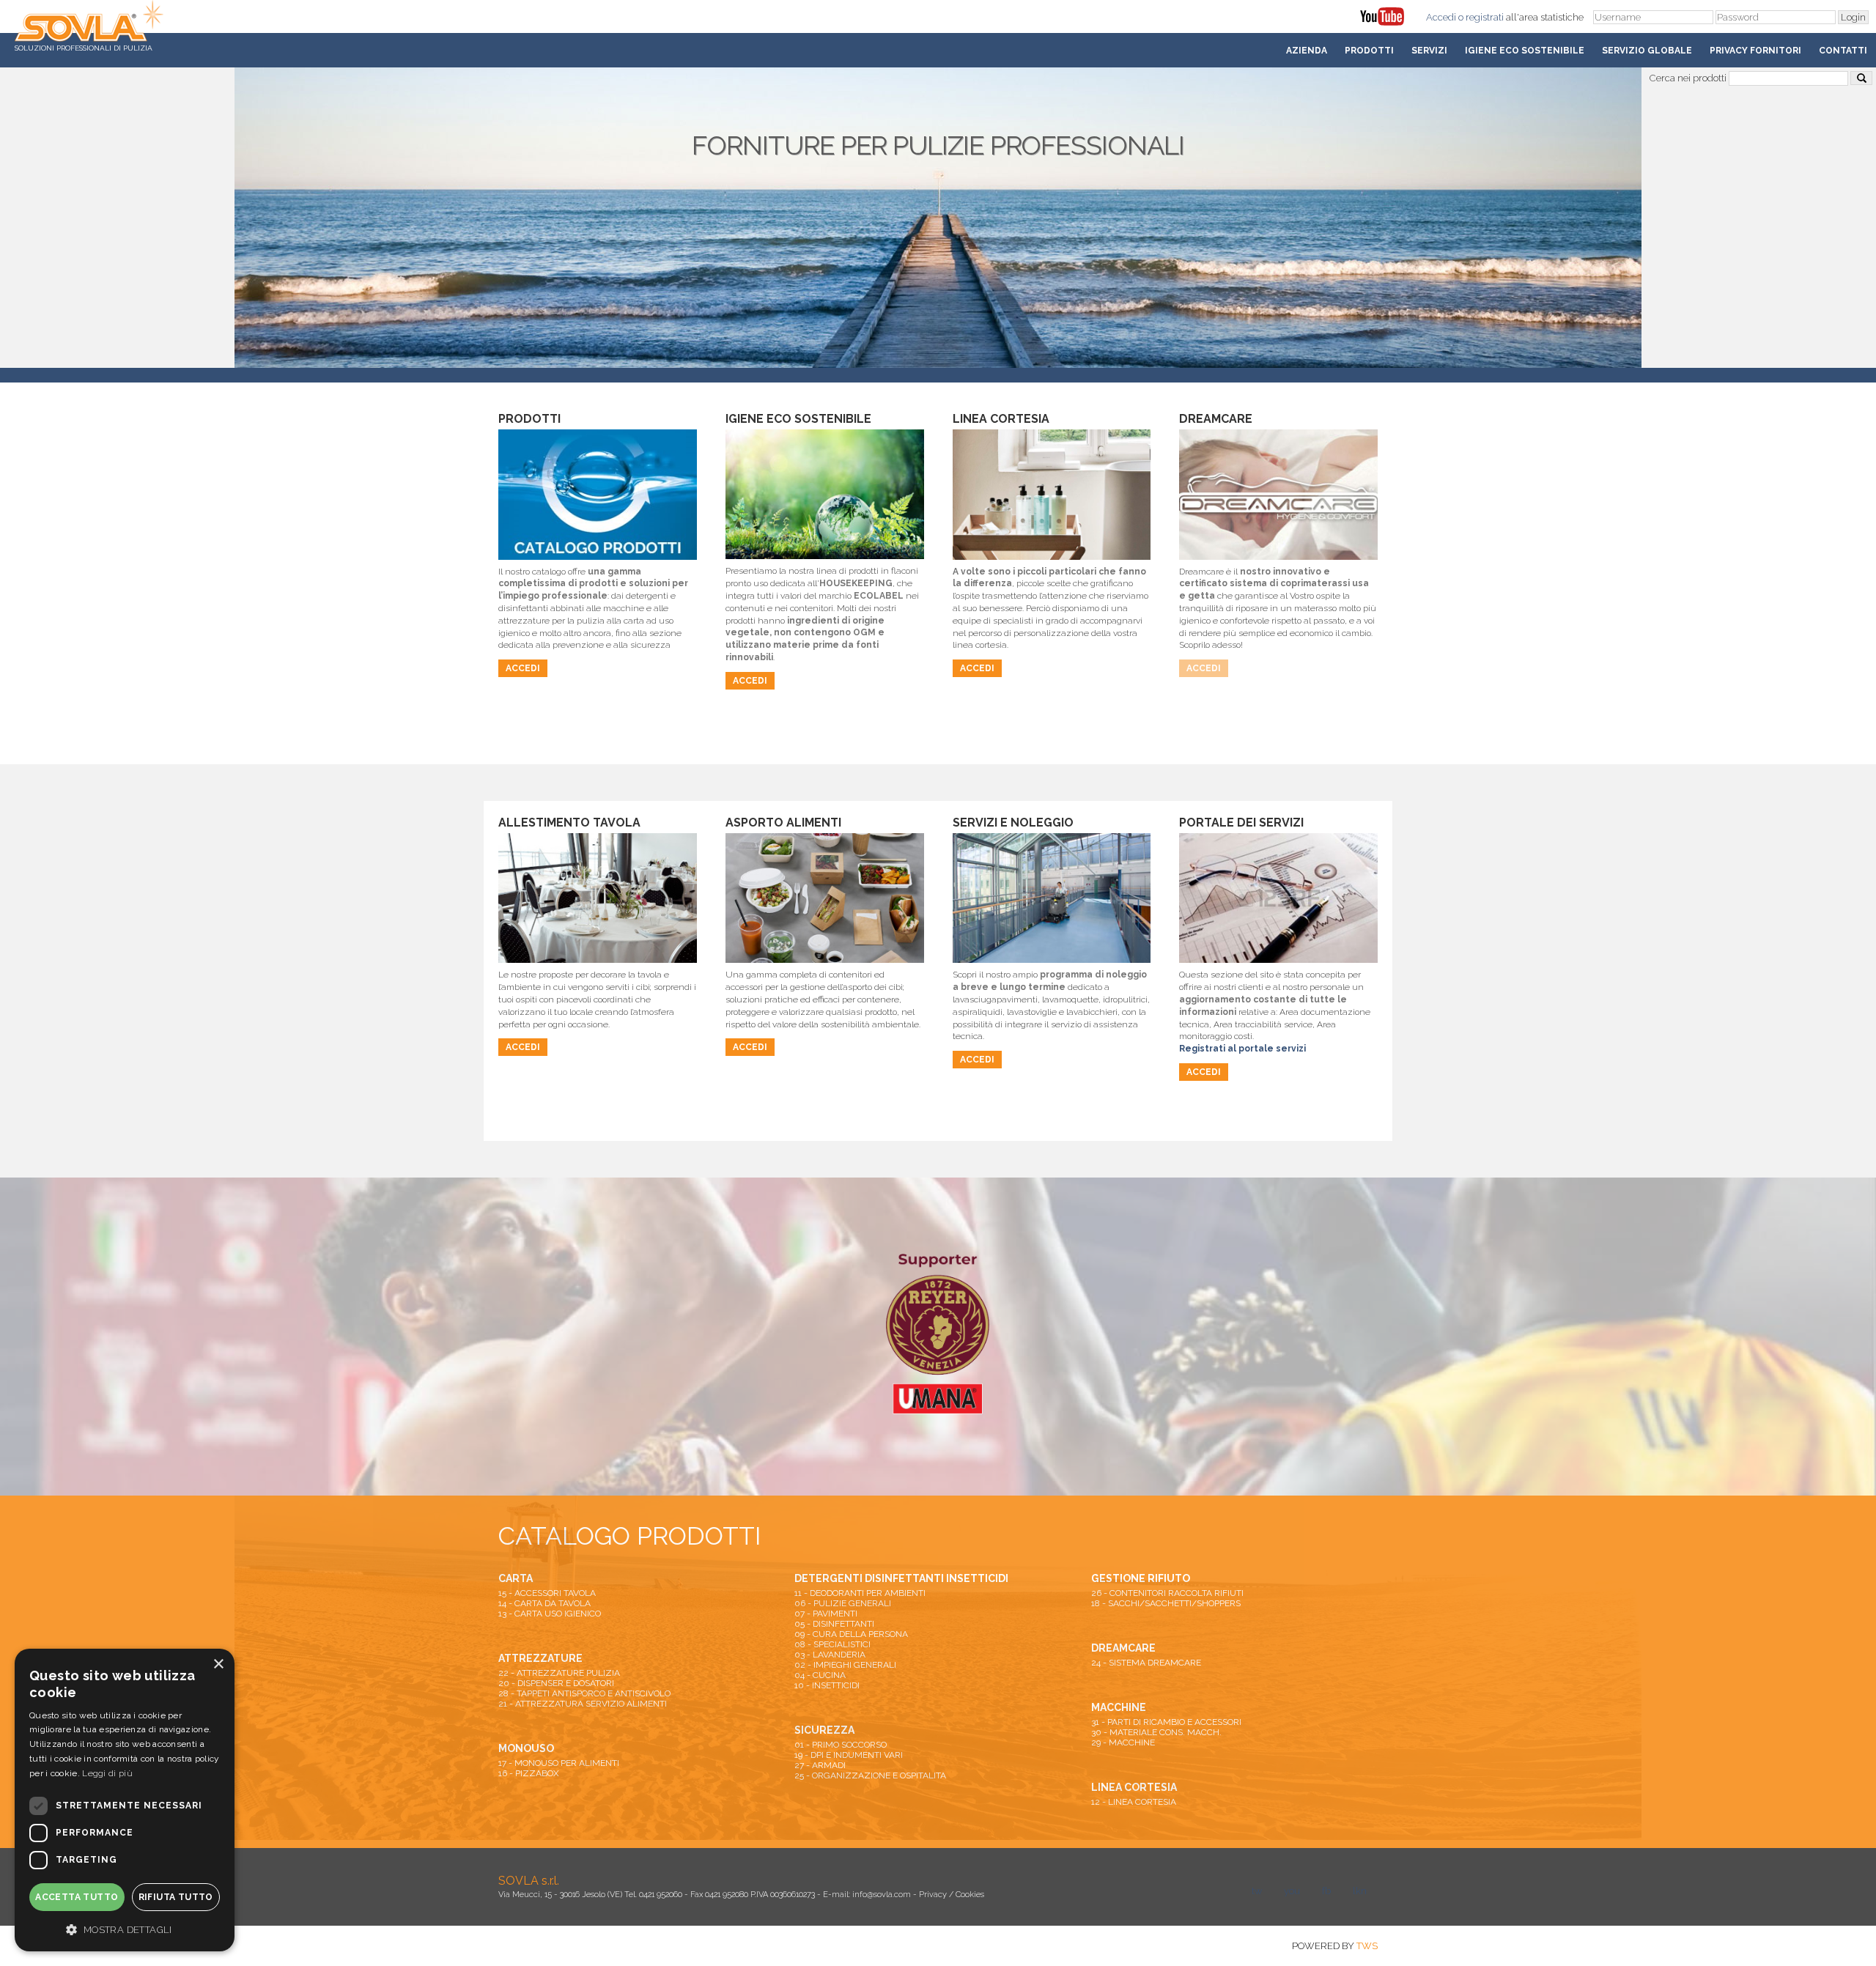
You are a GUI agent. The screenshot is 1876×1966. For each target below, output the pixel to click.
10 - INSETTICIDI (827, 1685)
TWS (1367, 1946)
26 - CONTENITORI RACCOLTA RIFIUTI (1167, 1593)
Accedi (1441, 17)
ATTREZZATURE (540, 1658)
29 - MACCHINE (1123, 1743)
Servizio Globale (1647, 51)
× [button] (218, 1664)
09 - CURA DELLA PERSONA (851, 1634)
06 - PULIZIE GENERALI (843, 1603)
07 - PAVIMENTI (826, 1614)
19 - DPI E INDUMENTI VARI (849, 1755)
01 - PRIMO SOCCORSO (841, 1745)
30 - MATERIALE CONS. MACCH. (1156, 1732)
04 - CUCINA (820, 1675)
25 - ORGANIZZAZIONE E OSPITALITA (870, 1775)
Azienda (1307, 51)
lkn (1360, 1891)
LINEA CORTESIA (1134, 1787)
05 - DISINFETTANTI (834, 1624)
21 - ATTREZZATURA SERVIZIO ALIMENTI (583, 1704)
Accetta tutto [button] (77, 1897)
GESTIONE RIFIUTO (1141, 1578)
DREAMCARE (1123, 1648)
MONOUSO (526, 1748)
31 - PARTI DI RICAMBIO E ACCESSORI (1166, 1722)
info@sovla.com (882, 1895)
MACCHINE (1119, 1707)
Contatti (1843, 51)
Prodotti (1369, 51)
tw (1257, 1891)
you (1292, 1891)
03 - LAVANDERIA (830, 1655)
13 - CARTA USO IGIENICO (550, 1614)
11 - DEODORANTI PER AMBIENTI (860, 1593)
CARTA (516, 1578)
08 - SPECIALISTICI (832, 1644)
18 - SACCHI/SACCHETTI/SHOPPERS (1166, 1603)
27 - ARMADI (820, 1765)
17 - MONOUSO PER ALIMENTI (559, 1763)
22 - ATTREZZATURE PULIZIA (559, 1673)
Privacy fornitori (1755, 51)
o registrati (1481, 17)
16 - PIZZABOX (529, 1773)
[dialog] (125, 1800)
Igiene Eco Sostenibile (1525, 51)
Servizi (1429, 51)
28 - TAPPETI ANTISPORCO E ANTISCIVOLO (584, 1693)
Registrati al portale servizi (1242, 1049)
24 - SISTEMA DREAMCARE (1146, 1663)
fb (1326, 1891)
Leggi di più (107, 1773)
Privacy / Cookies (952, 1895)
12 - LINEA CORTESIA (1134, 1802)
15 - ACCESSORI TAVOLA (547, 1593)
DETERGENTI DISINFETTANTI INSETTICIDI (901, 1578)
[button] (125, 1929)
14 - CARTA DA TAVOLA (544, 1603)
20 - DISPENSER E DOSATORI (556, 1683)
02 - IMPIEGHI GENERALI (845, 1665)
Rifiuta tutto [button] (176, 1897)
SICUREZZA (824, 1730)
